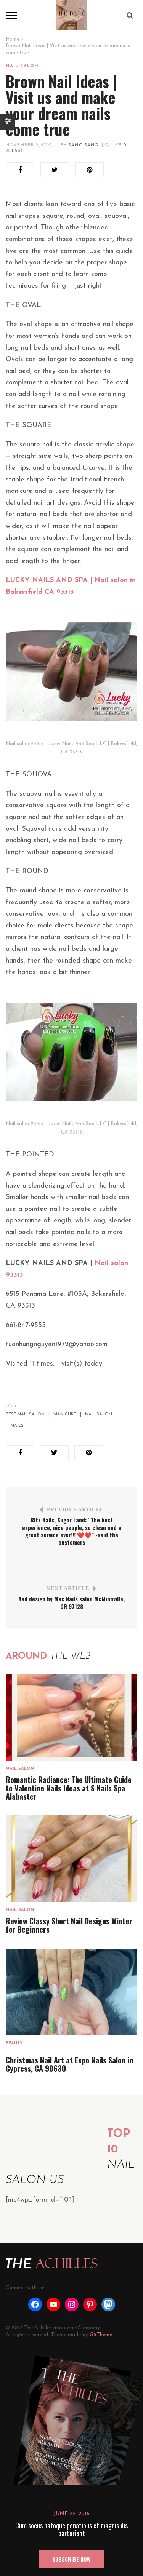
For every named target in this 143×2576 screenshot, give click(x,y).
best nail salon (25, 1414)
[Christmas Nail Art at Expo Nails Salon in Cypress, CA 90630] (71, 1992)
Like (118, 145)
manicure (65, 1414)
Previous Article (75, 1510)
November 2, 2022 (29, 145)
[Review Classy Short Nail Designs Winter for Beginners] (71, 1858)
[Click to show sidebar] (8, 122)
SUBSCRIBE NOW (71, 2559)
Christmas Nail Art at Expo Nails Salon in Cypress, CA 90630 (69, 2064)
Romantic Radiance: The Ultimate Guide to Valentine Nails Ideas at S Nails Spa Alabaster (69, 1788)
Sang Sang (83, 145)
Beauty (14, 2043)
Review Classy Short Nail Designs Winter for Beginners (69, 1925)
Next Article (68, 1589)
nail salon (99, 1414)
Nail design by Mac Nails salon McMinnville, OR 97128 (71, 1602)
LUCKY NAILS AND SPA (47, 580)
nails (17, 1426)
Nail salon (22, 66)
